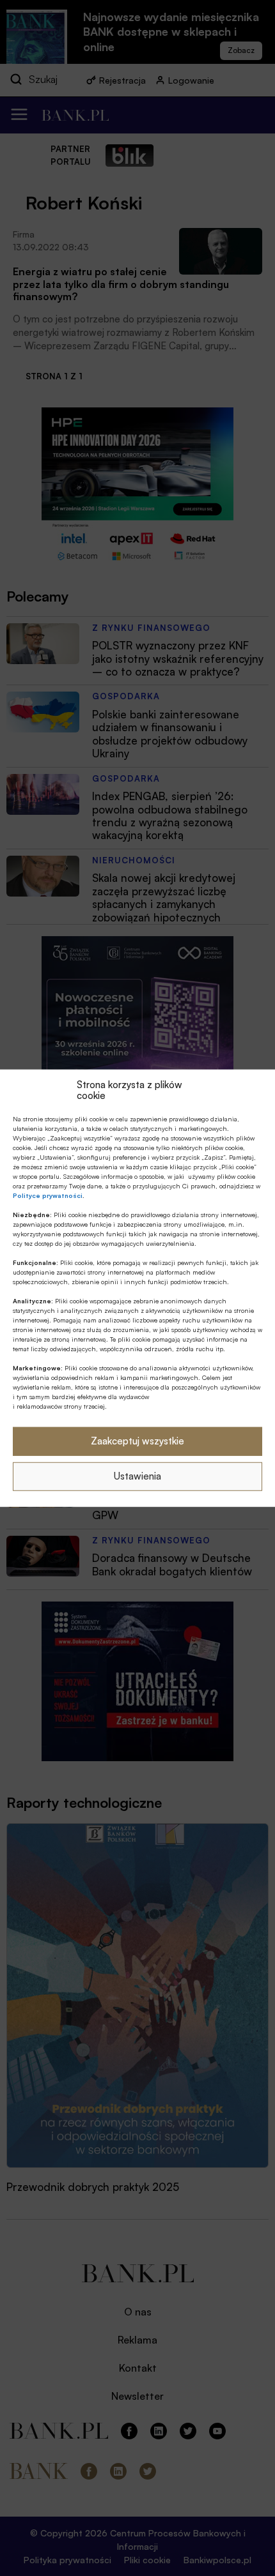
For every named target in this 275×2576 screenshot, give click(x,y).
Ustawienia (137, 1476)
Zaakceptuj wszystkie (137, 1441)
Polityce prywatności (48, 1195)
